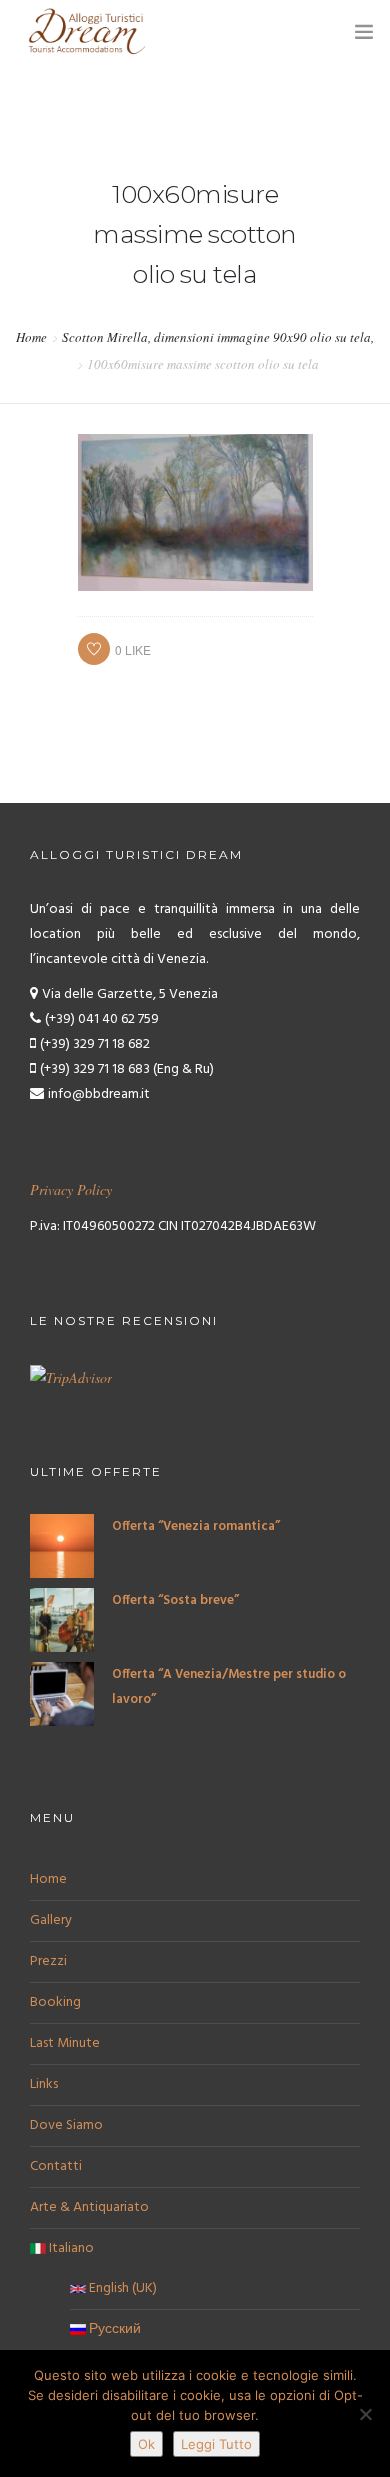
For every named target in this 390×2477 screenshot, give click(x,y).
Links (44, 2084)
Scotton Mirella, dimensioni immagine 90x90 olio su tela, (218, 337)
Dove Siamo (66, 2125)
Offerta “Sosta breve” (175, 1600)
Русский (113, 2329)
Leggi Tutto (216, 2444)
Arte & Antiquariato (89, 2207)
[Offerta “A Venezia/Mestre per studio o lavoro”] (62, 1694)
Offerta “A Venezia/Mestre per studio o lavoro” (229, 1687)
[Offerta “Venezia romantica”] (62, 1546)
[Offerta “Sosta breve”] (62, 1620)
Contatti (56, 2166)
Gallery (51, 1920)
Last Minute (65, 2043)
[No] (365, 2414)
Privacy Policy (71, 1189)
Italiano (70, 2248)
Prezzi (48, 1961)
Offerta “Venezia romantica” (196, 1526)
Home (31, 337)
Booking (55, 2002)
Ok (146, 2444)
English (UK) (121, 2288)
